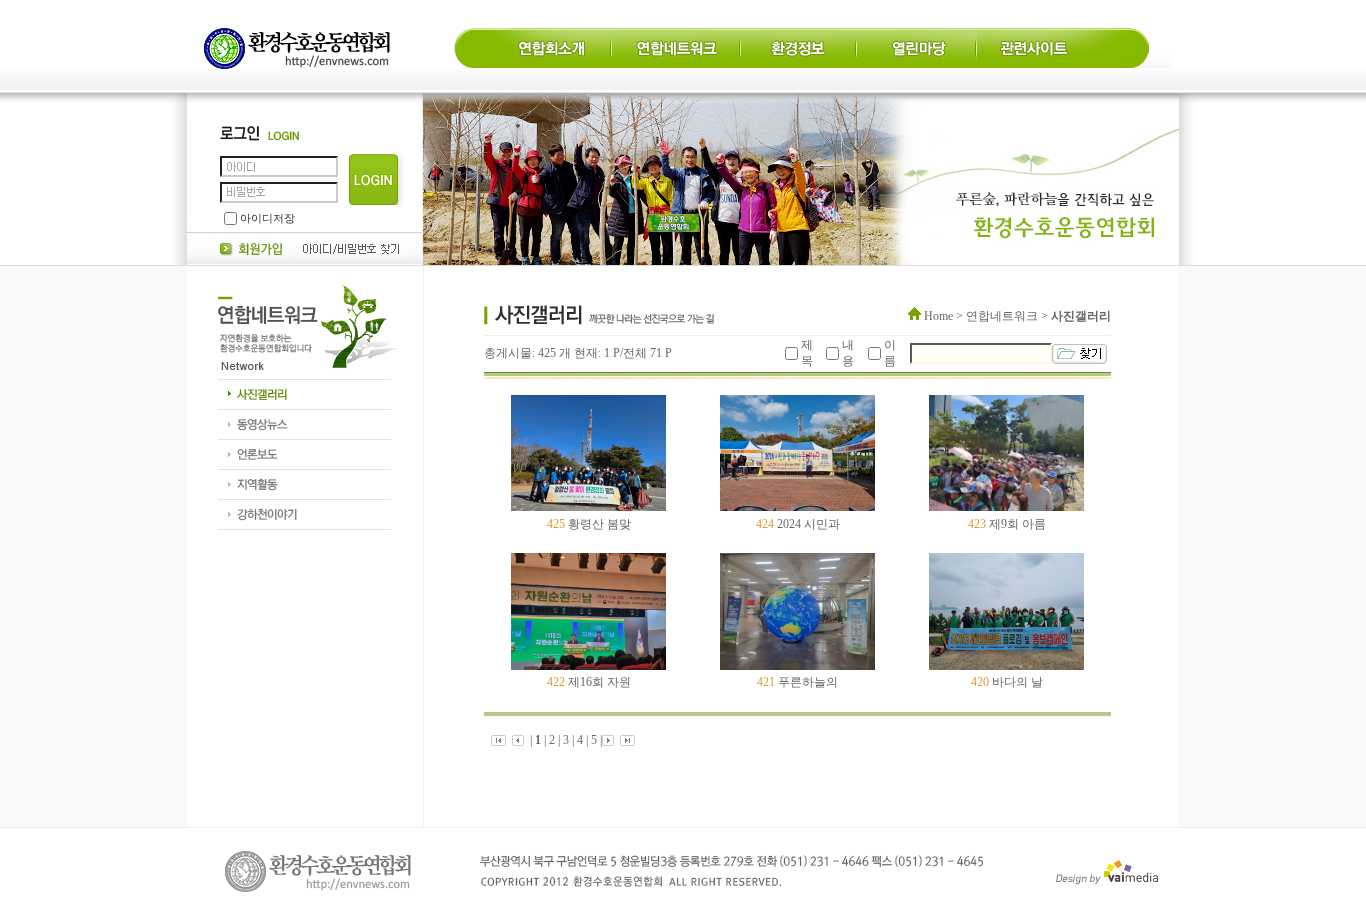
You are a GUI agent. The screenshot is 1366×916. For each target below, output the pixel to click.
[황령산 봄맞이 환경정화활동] (797, 507)
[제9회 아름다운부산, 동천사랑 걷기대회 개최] (588, 666)
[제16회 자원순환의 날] (797, 666)
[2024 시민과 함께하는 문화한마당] (1006, 507)
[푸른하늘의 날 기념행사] (1006, 666)
